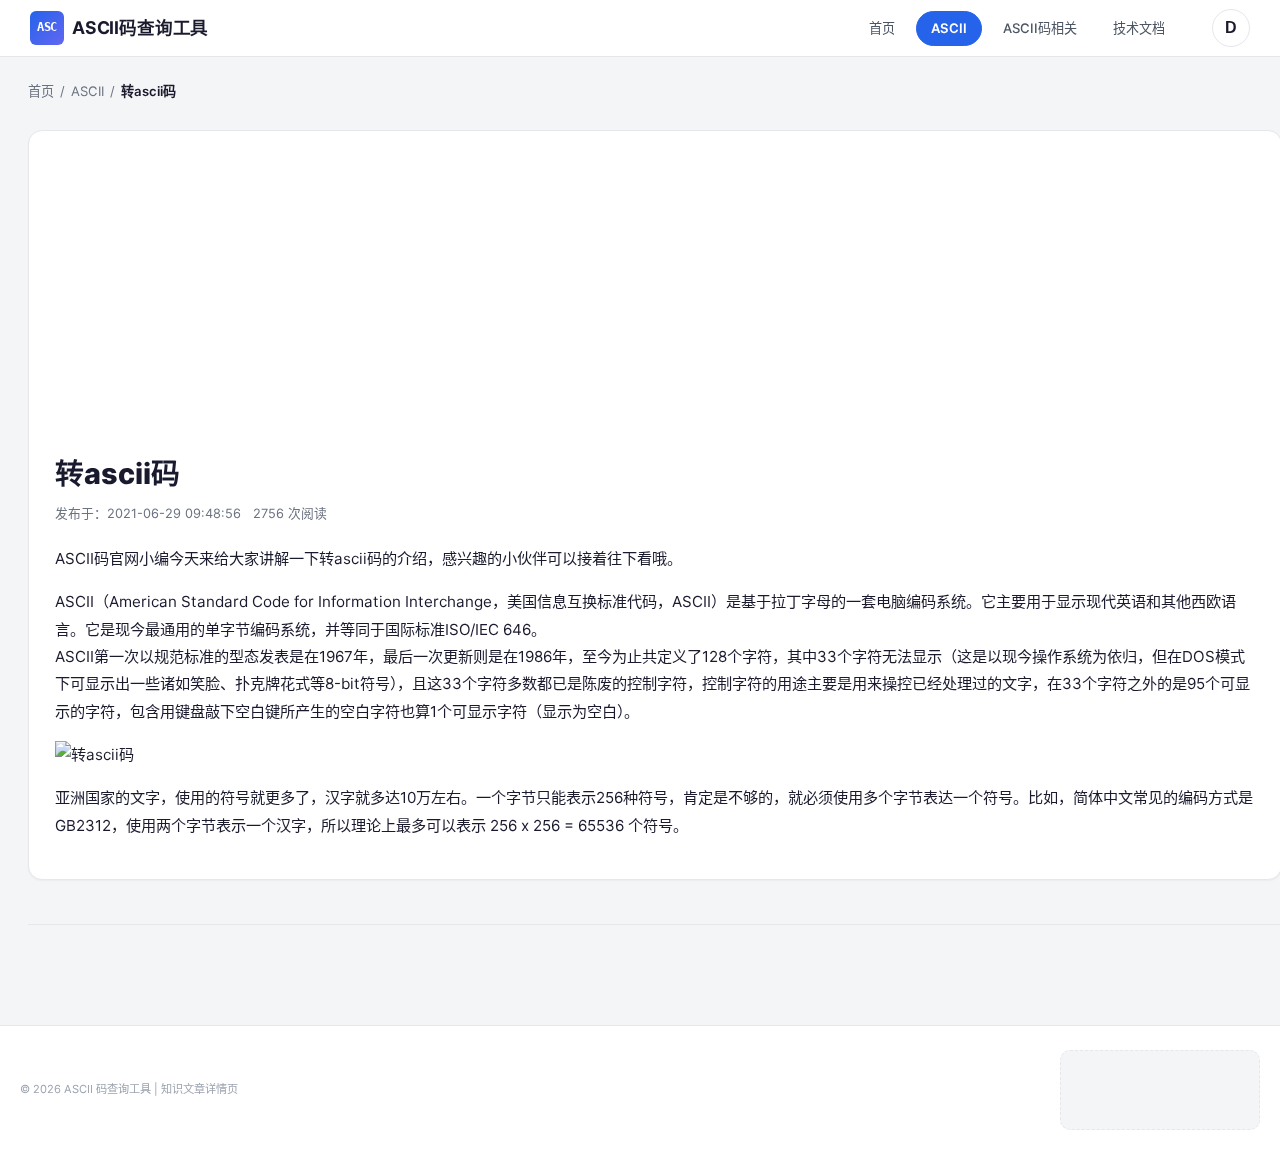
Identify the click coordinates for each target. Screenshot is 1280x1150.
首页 (882, 28)
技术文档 (1139, 28)
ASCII (949, 28)
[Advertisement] (655, 305)
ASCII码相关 (1040, 28)
